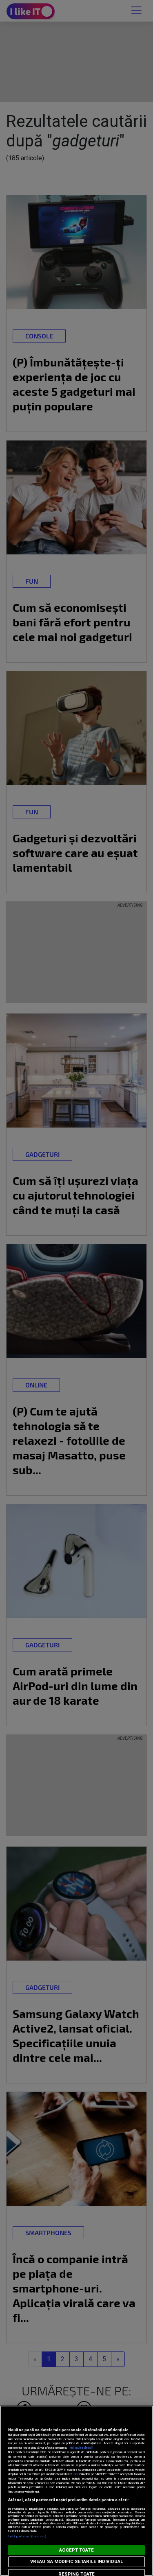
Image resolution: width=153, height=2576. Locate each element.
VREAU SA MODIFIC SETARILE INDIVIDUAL (76, 2562)
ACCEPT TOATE (76, 2550)
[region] (76, 2491)
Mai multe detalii (81, 2448)
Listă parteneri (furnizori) (27, 2536)
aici (75, 2474)
